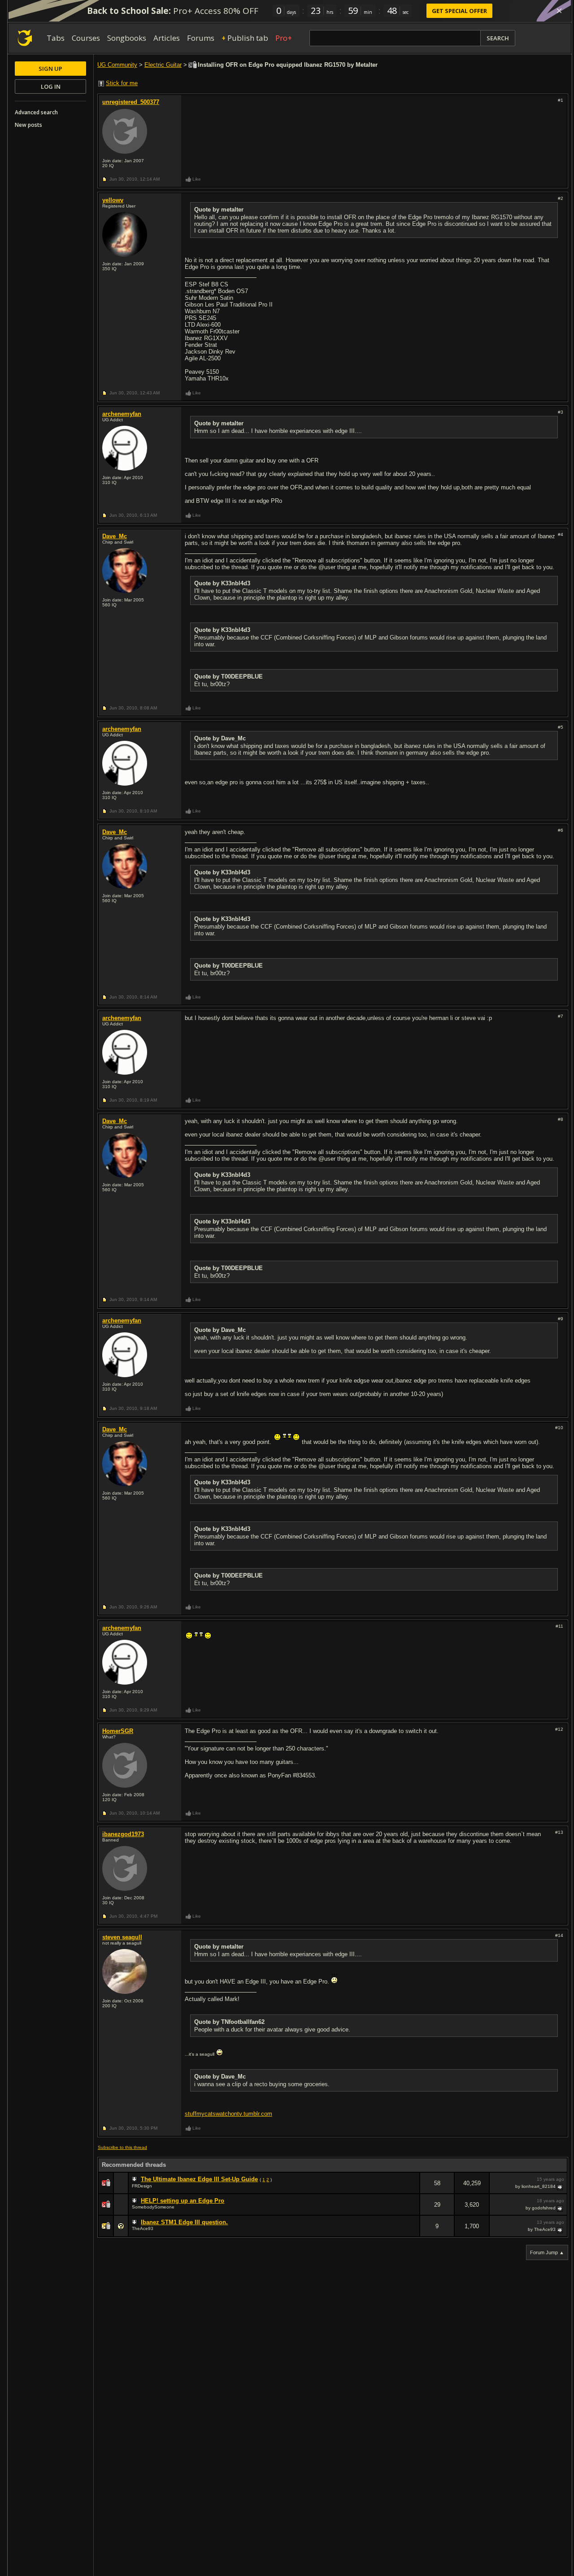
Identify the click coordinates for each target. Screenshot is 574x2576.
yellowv (113, 200)
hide (413, 2189)
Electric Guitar (163, 65)
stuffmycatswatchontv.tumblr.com (228, 2114)
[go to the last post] (561, 2187)
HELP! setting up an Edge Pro (183, 2201)
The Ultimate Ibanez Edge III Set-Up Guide (199, 2179)
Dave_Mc (115, 536)
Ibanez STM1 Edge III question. (184, 2222)
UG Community (117, 65)
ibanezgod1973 (123, 1834)
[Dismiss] (559, 11)
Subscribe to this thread (122, 2147)
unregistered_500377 (131, 102)
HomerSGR (118, 1731)
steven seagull (122, 1937)
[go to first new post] (135, 2179)
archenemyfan (122, 414)
